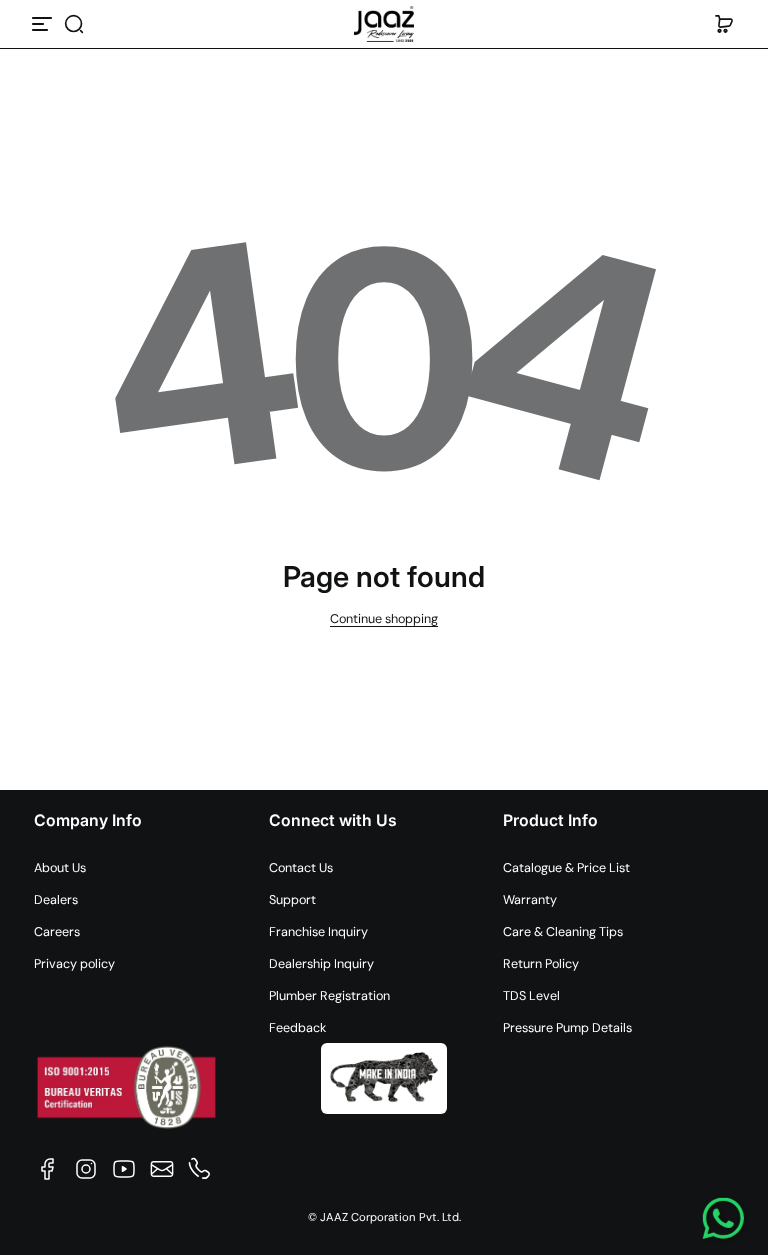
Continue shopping (384, 619)
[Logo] (384, 24)
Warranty (530, 900)
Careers (57, 932)
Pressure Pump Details (567, 1028)
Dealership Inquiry (321, 964)
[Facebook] (48, 1169)
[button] (74, 24)
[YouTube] (124, 1169)
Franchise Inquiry (318, 932)
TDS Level (531, 996)
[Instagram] (86, 1169)
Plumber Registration (329, 996)
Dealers (56, 900)
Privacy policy (74, 964)
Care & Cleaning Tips (563, 932)
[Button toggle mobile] (44, 24)
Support (292, 900)
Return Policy (541, 964)
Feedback (297, 1028)
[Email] (162, 1169)
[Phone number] (200, 1169)
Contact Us (301, 868)
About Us (60, 868)
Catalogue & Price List (566, 868)
